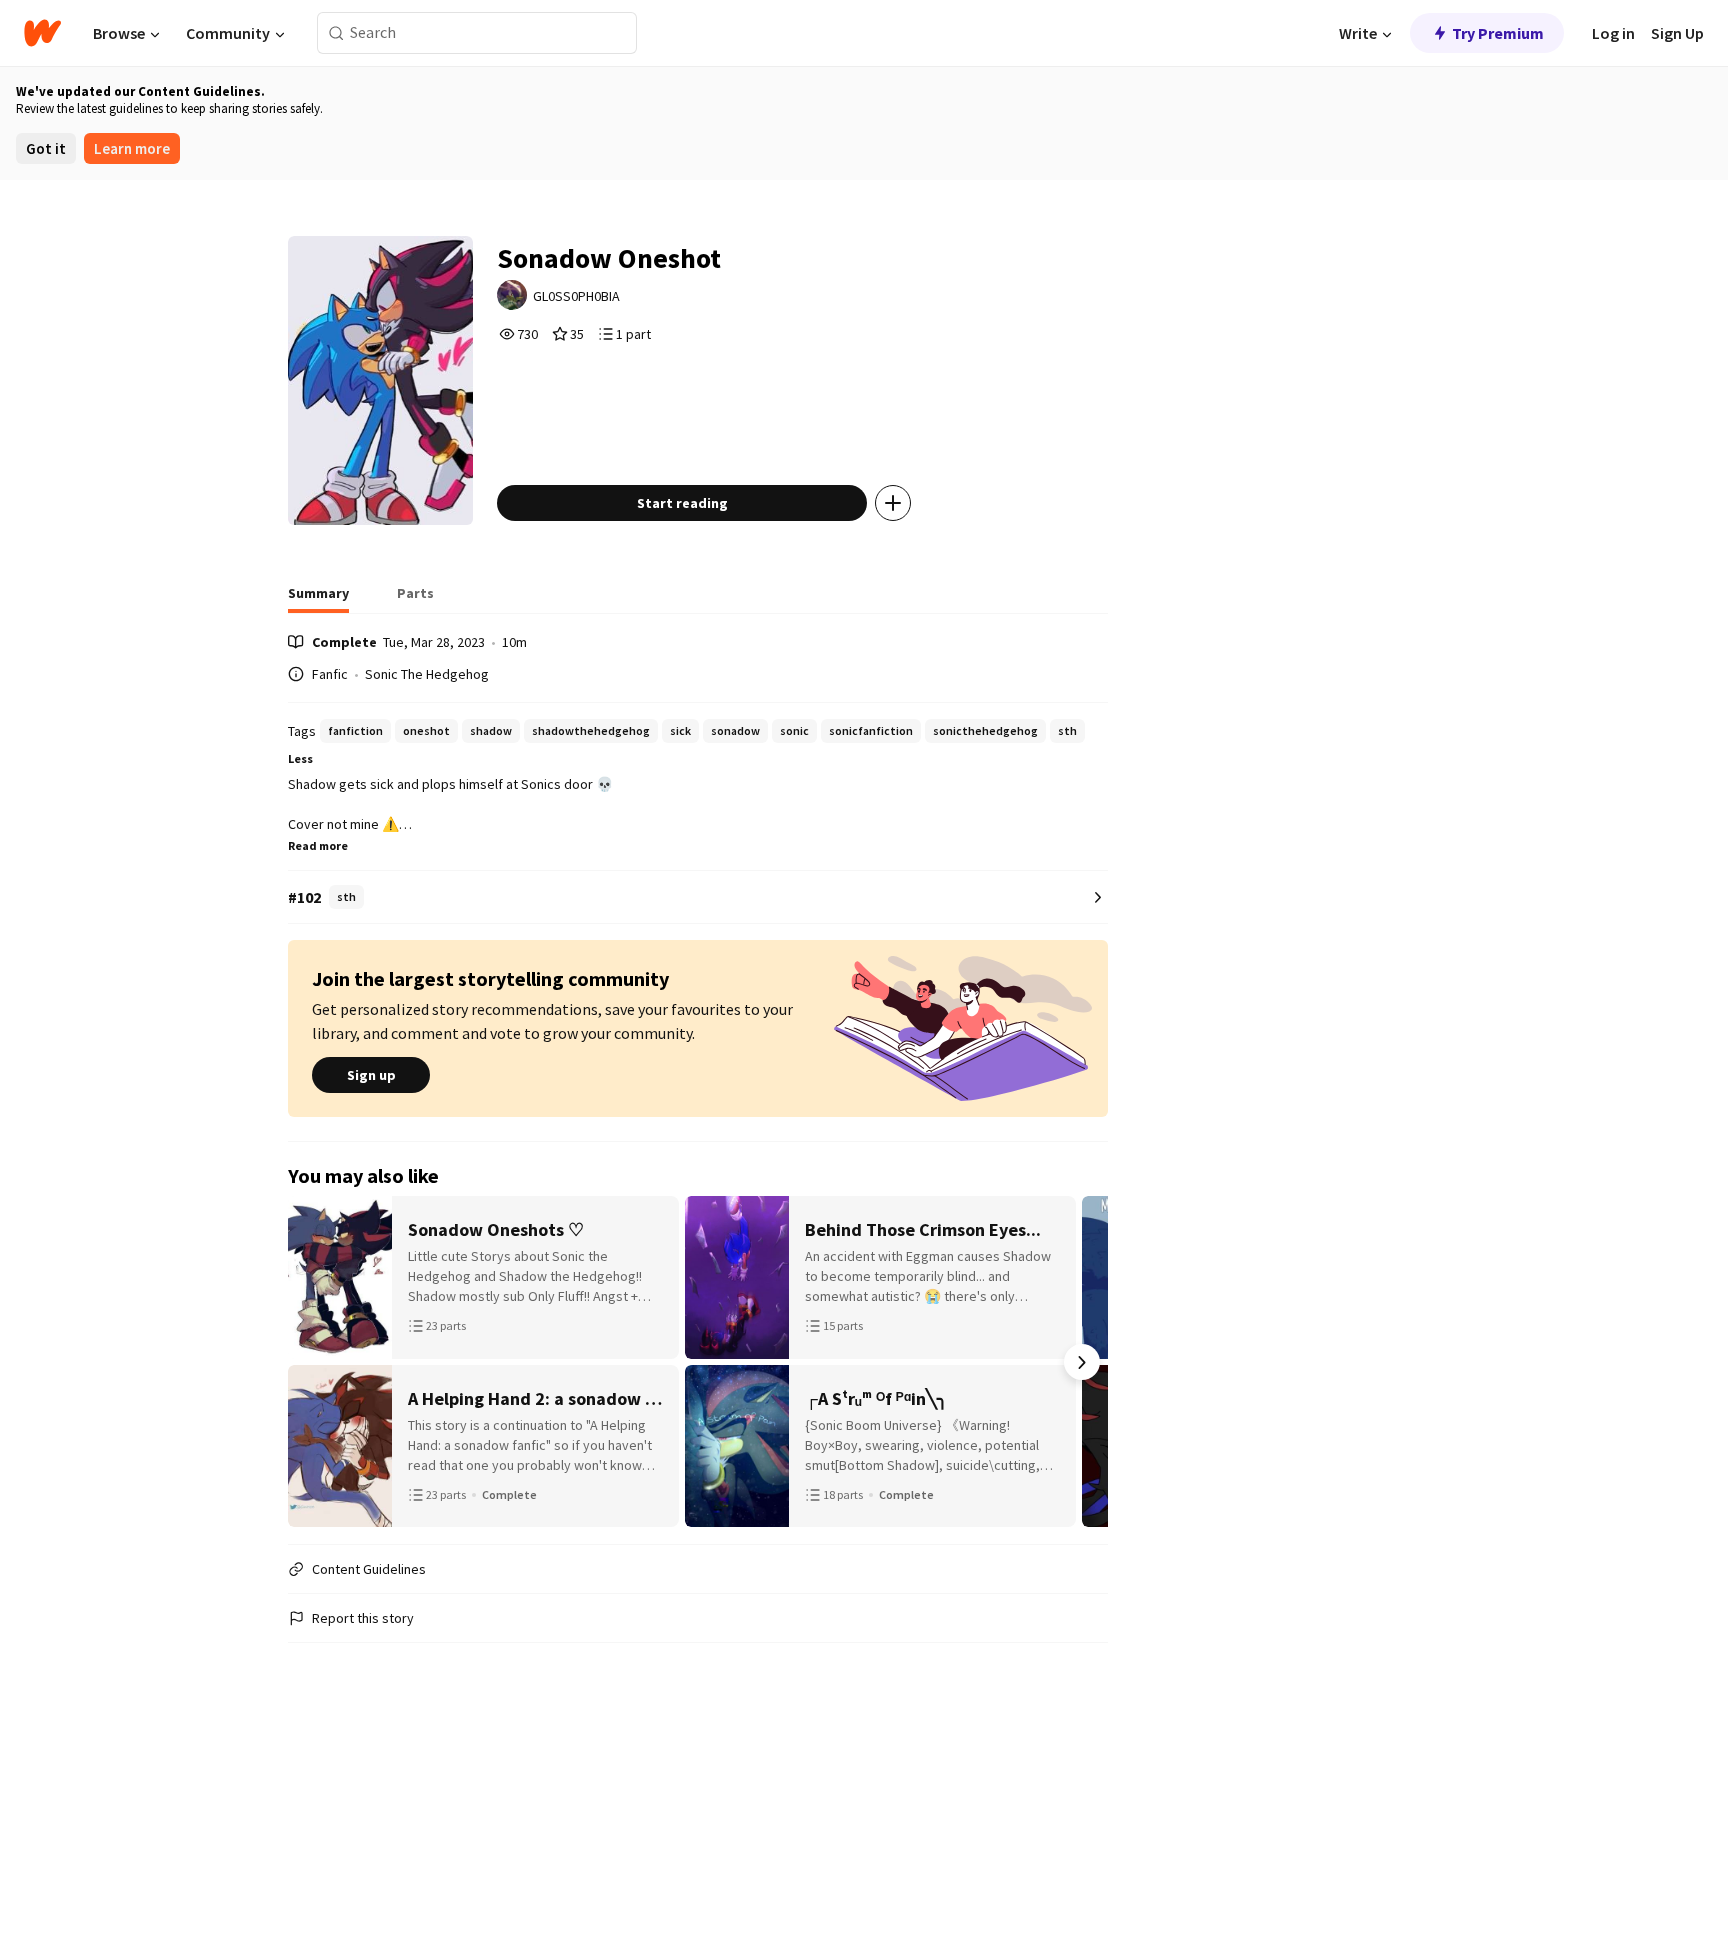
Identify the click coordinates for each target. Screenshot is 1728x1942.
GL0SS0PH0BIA (576, 296)
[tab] (318, 599)
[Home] (42, 33)
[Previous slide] (314, 1362)
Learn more (132, 148)
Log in (1613, 33)
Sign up (371, 1075)
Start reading (682, 503)
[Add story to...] (893, 503)
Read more (318, 845)
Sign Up (1677, 33)
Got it (46, 148)
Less (300, 758)
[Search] (336, 33)
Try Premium (1498, 33)
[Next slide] (1082, 1362)
